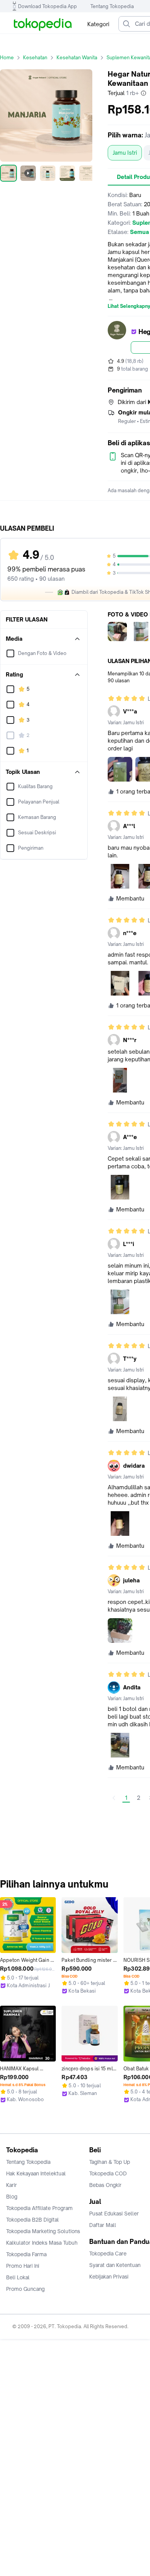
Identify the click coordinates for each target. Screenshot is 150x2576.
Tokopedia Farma (26, 2254)
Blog (12, 2197)
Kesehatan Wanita (77, 58)
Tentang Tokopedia (112, 6)
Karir (12, 2185)
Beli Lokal (18, 2277)
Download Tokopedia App (47, 6)
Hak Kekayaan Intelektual (36, 2173)
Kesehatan (35, 58)
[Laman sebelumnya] (114, 1798)
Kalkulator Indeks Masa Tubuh (42, 2243)
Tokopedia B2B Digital (32, 2220)
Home (7, 58)
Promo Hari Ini (23, 2266)
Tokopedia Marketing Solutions (43, 2231)
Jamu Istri (125, 153)
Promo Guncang (25, 2289)
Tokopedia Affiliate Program (39, 2208)
